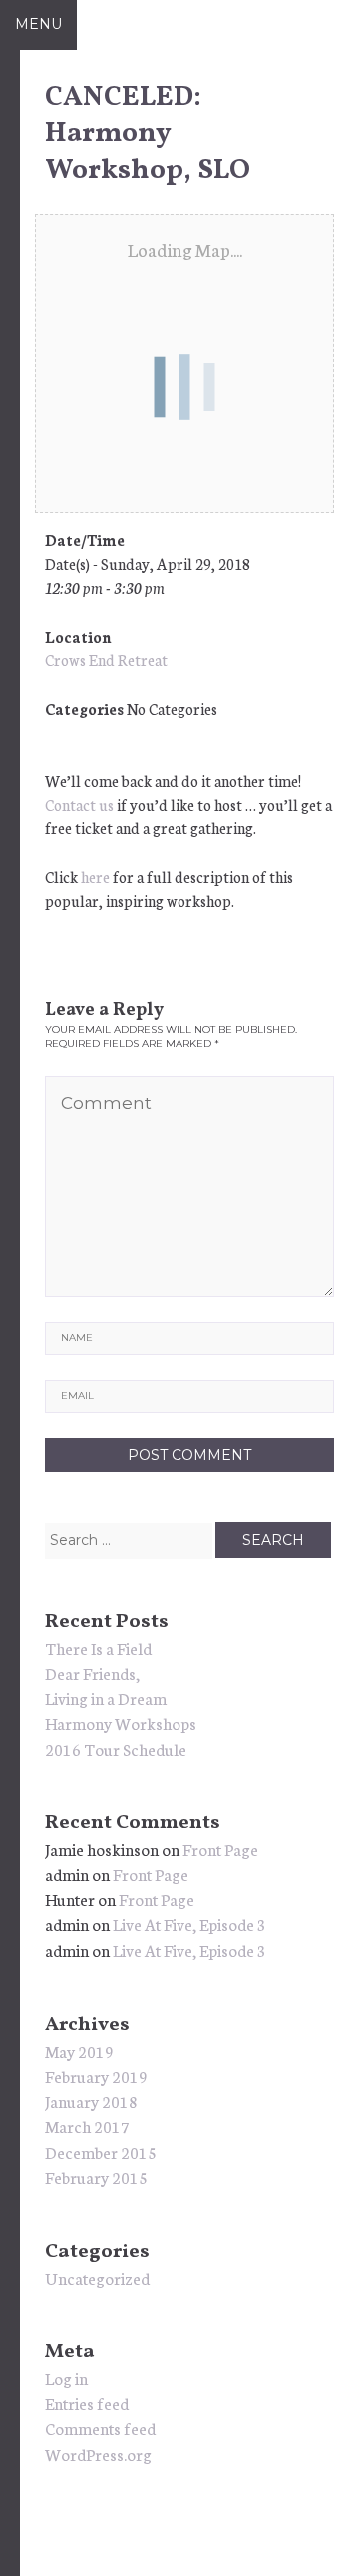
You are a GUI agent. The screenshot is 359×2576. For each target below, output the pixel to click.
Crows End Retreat (106, 659)
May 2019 (79, 2051)
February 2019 (96, 2075)
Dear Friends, (92, 1672)
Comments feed (100, 2428)
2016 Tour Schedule (116, 1748)
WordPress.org (98, 2454)
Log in (66, 2378)
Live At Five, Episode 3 (189, 1924)
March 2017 (87, 2125)
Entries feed (87, 2403)
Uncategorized (97, 2277)
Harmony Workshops (121, 1722)
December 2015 (101, 2151)
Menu (38, 24)
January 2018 (91, 2100)
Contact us (79, 805)
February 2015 (96, 2176)
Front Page (220, 1849)
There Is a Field (98, 1647)
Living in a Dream (106, 1697)
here (95, 877)
